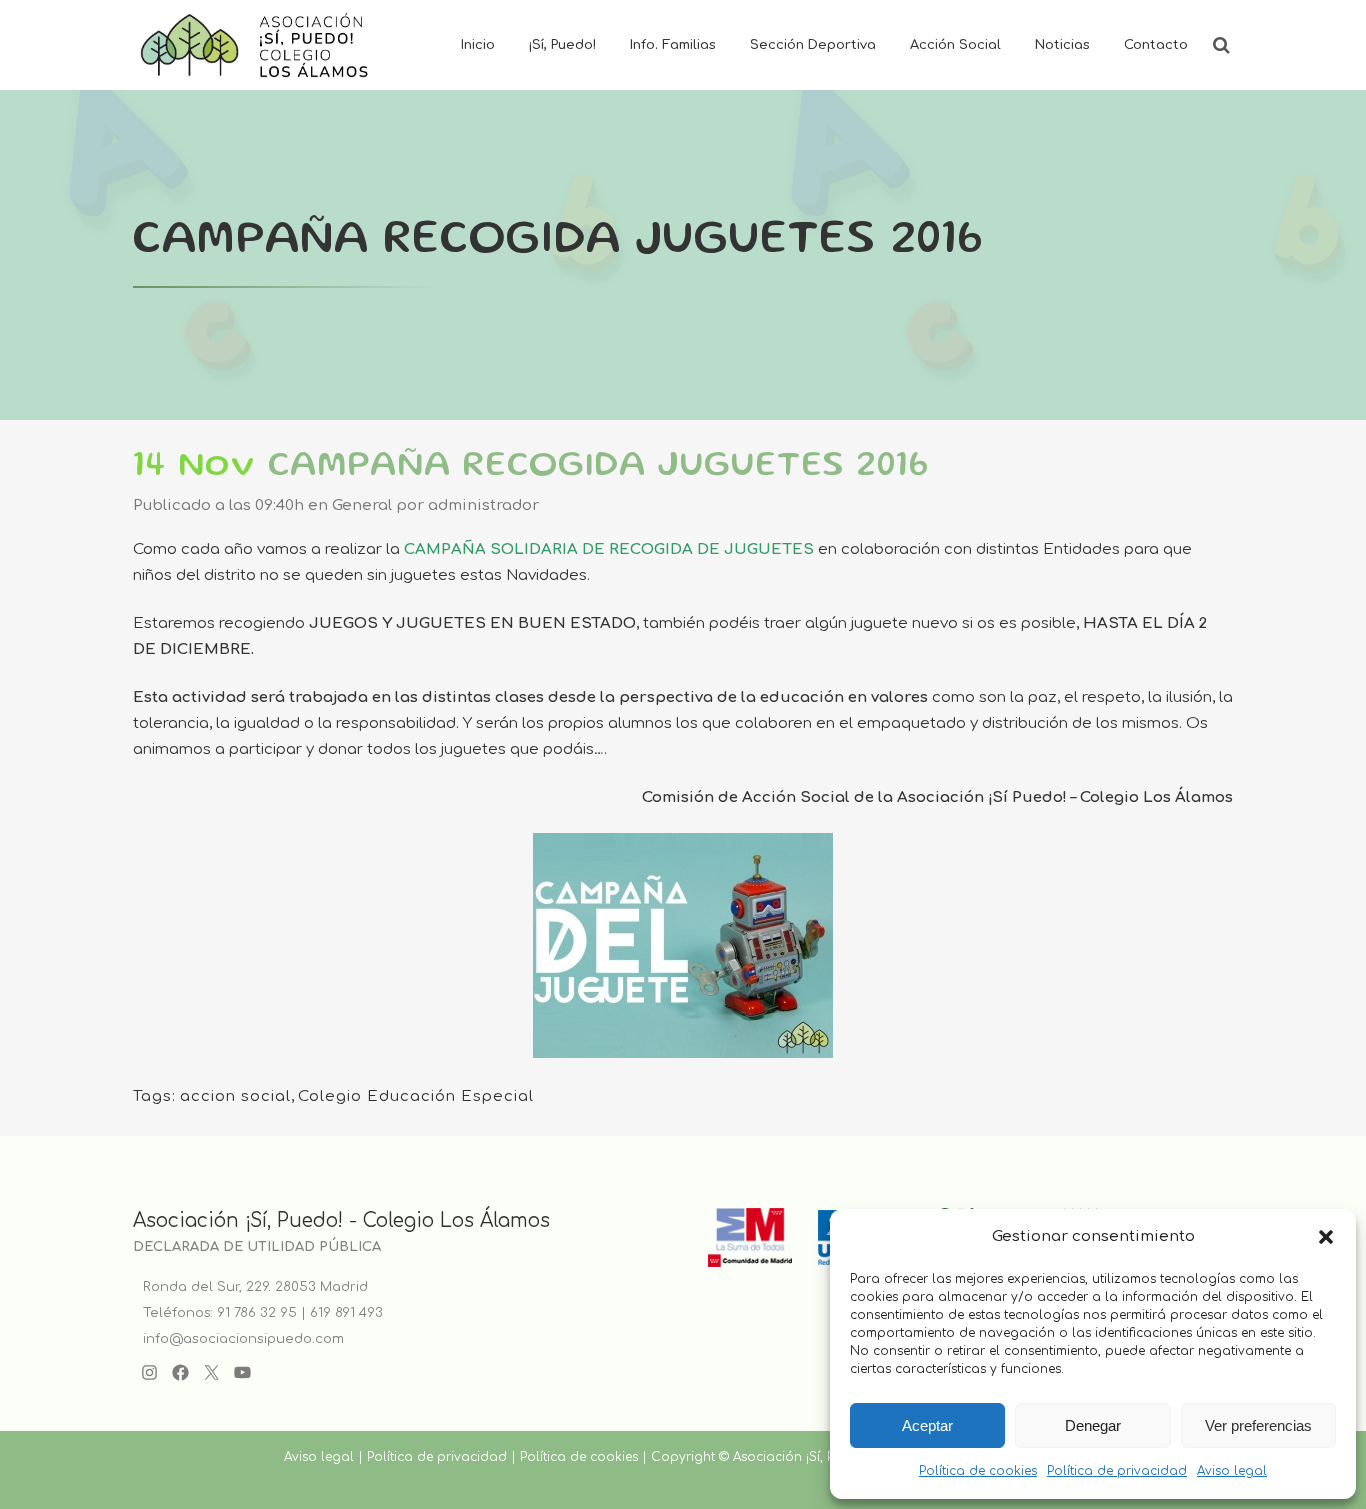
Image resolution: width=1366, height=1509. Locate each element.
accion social (235, 1096)
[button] (1326, 1237)
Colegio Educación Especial (416, 1096)
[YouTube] (242, 1372)
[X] (211, 1372)
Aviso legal (1232, 1471)
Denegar (1093, 1425)
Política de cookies (978, 1471)
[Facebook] (180, 1372)
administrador (483, 505)
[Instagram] (149, 1372)
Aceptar (927, 1425)
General (362, 505)
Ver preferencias (1258, 1425)
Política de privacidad (1117, 1471)
